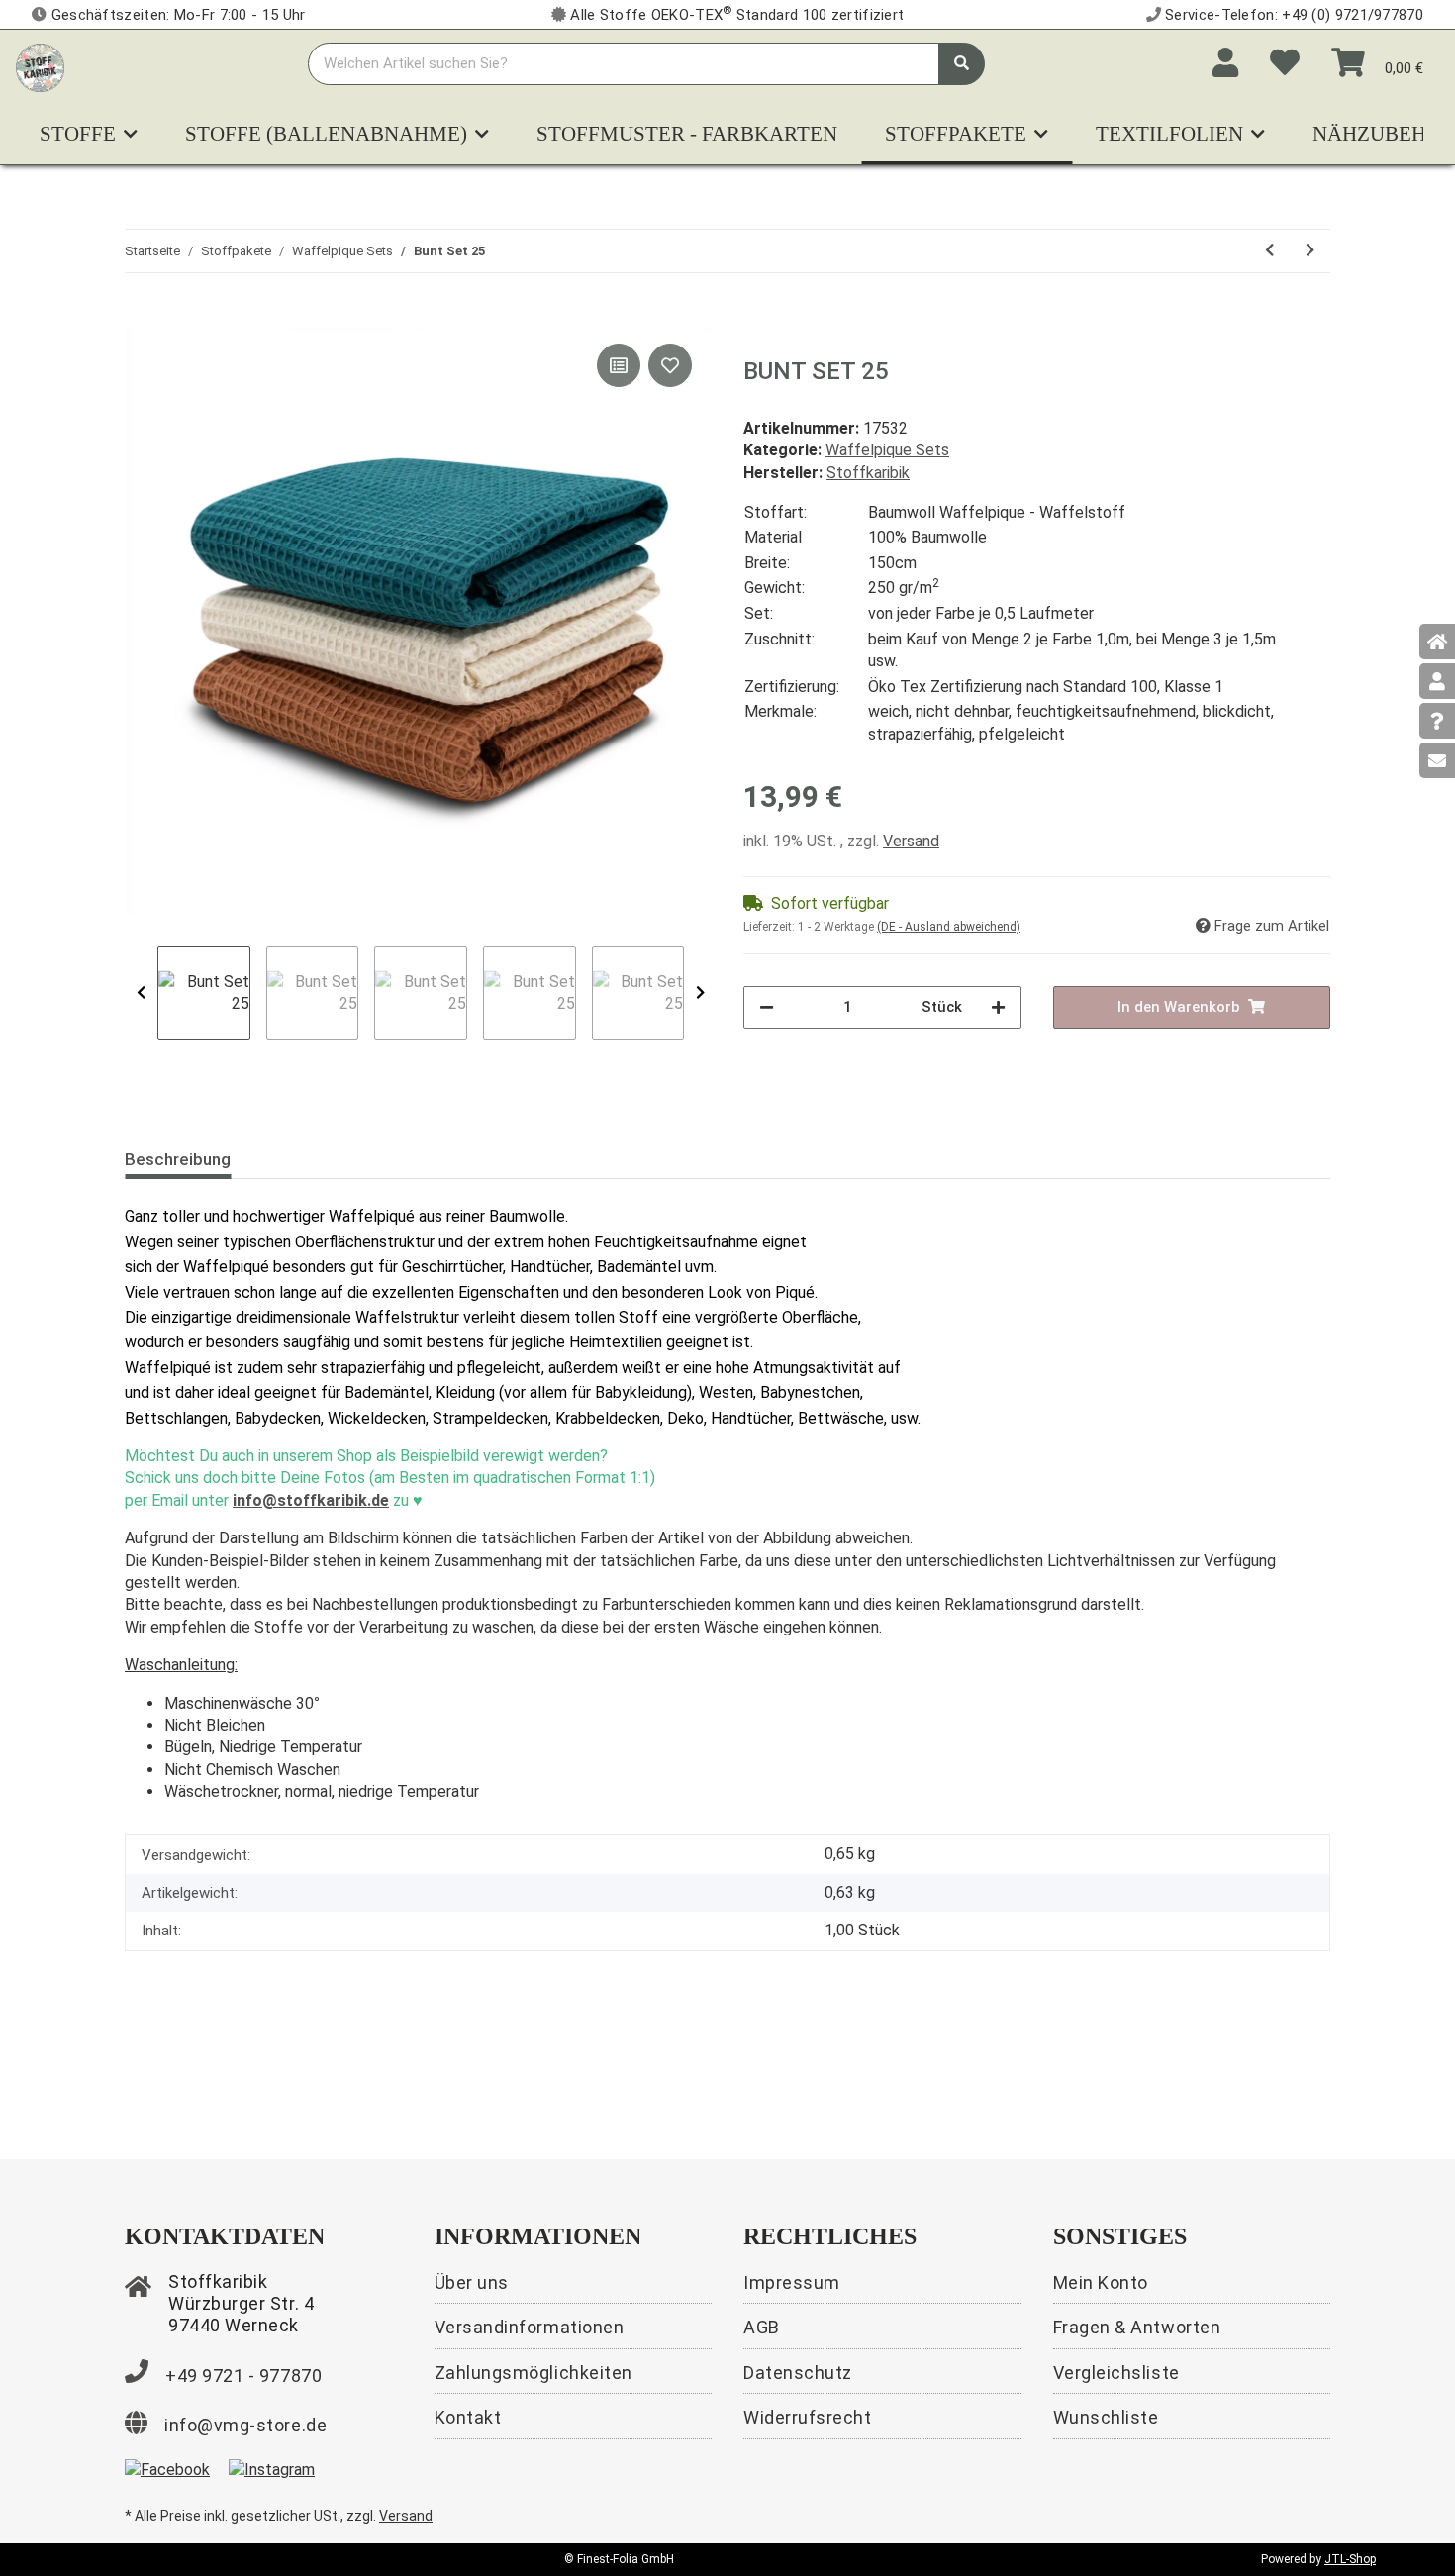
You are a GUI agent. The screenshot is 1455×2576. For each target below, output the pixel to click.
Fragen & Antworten (1137, 2327)
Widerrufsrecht (808, 2417)
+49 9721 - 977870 (243, 2376)
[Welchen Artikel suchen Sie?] (962, 64)
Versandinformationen (530, 2327)
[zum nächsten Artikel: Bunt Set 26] (1310, 251)
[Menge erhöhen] (998, 1007)
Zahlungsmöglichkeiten (533, 2373)
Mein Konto (1101, 2282)
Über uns (472, 2282)
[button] (1225, 63)
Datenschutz (798, 2373)
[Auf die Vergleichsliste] (619, 365)
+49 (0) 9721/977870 (1353, 15)
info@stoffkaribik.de (311, 1500)
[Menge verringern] (767, 1007)
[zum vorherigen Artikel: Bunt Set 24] (1269, 251)
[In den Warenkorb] (141, 317)
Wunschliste (1106, 2417)
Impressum (792, 2282)
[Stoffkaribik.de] (40, 64)
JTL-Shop (1350, 2559)
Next (700, 993)
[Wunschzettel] (1285, 63)
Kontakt (468, 2417)
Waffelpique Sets (887, 450)
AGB (762, 2327)
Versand (911, 841)
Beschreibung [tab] (178, 1159)
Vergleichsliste (1116, 2373)
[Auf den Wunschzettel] (670, 365)
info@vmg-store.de (245, 2425)
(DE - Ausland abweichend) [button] (949, 927)
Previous (141, 993)
